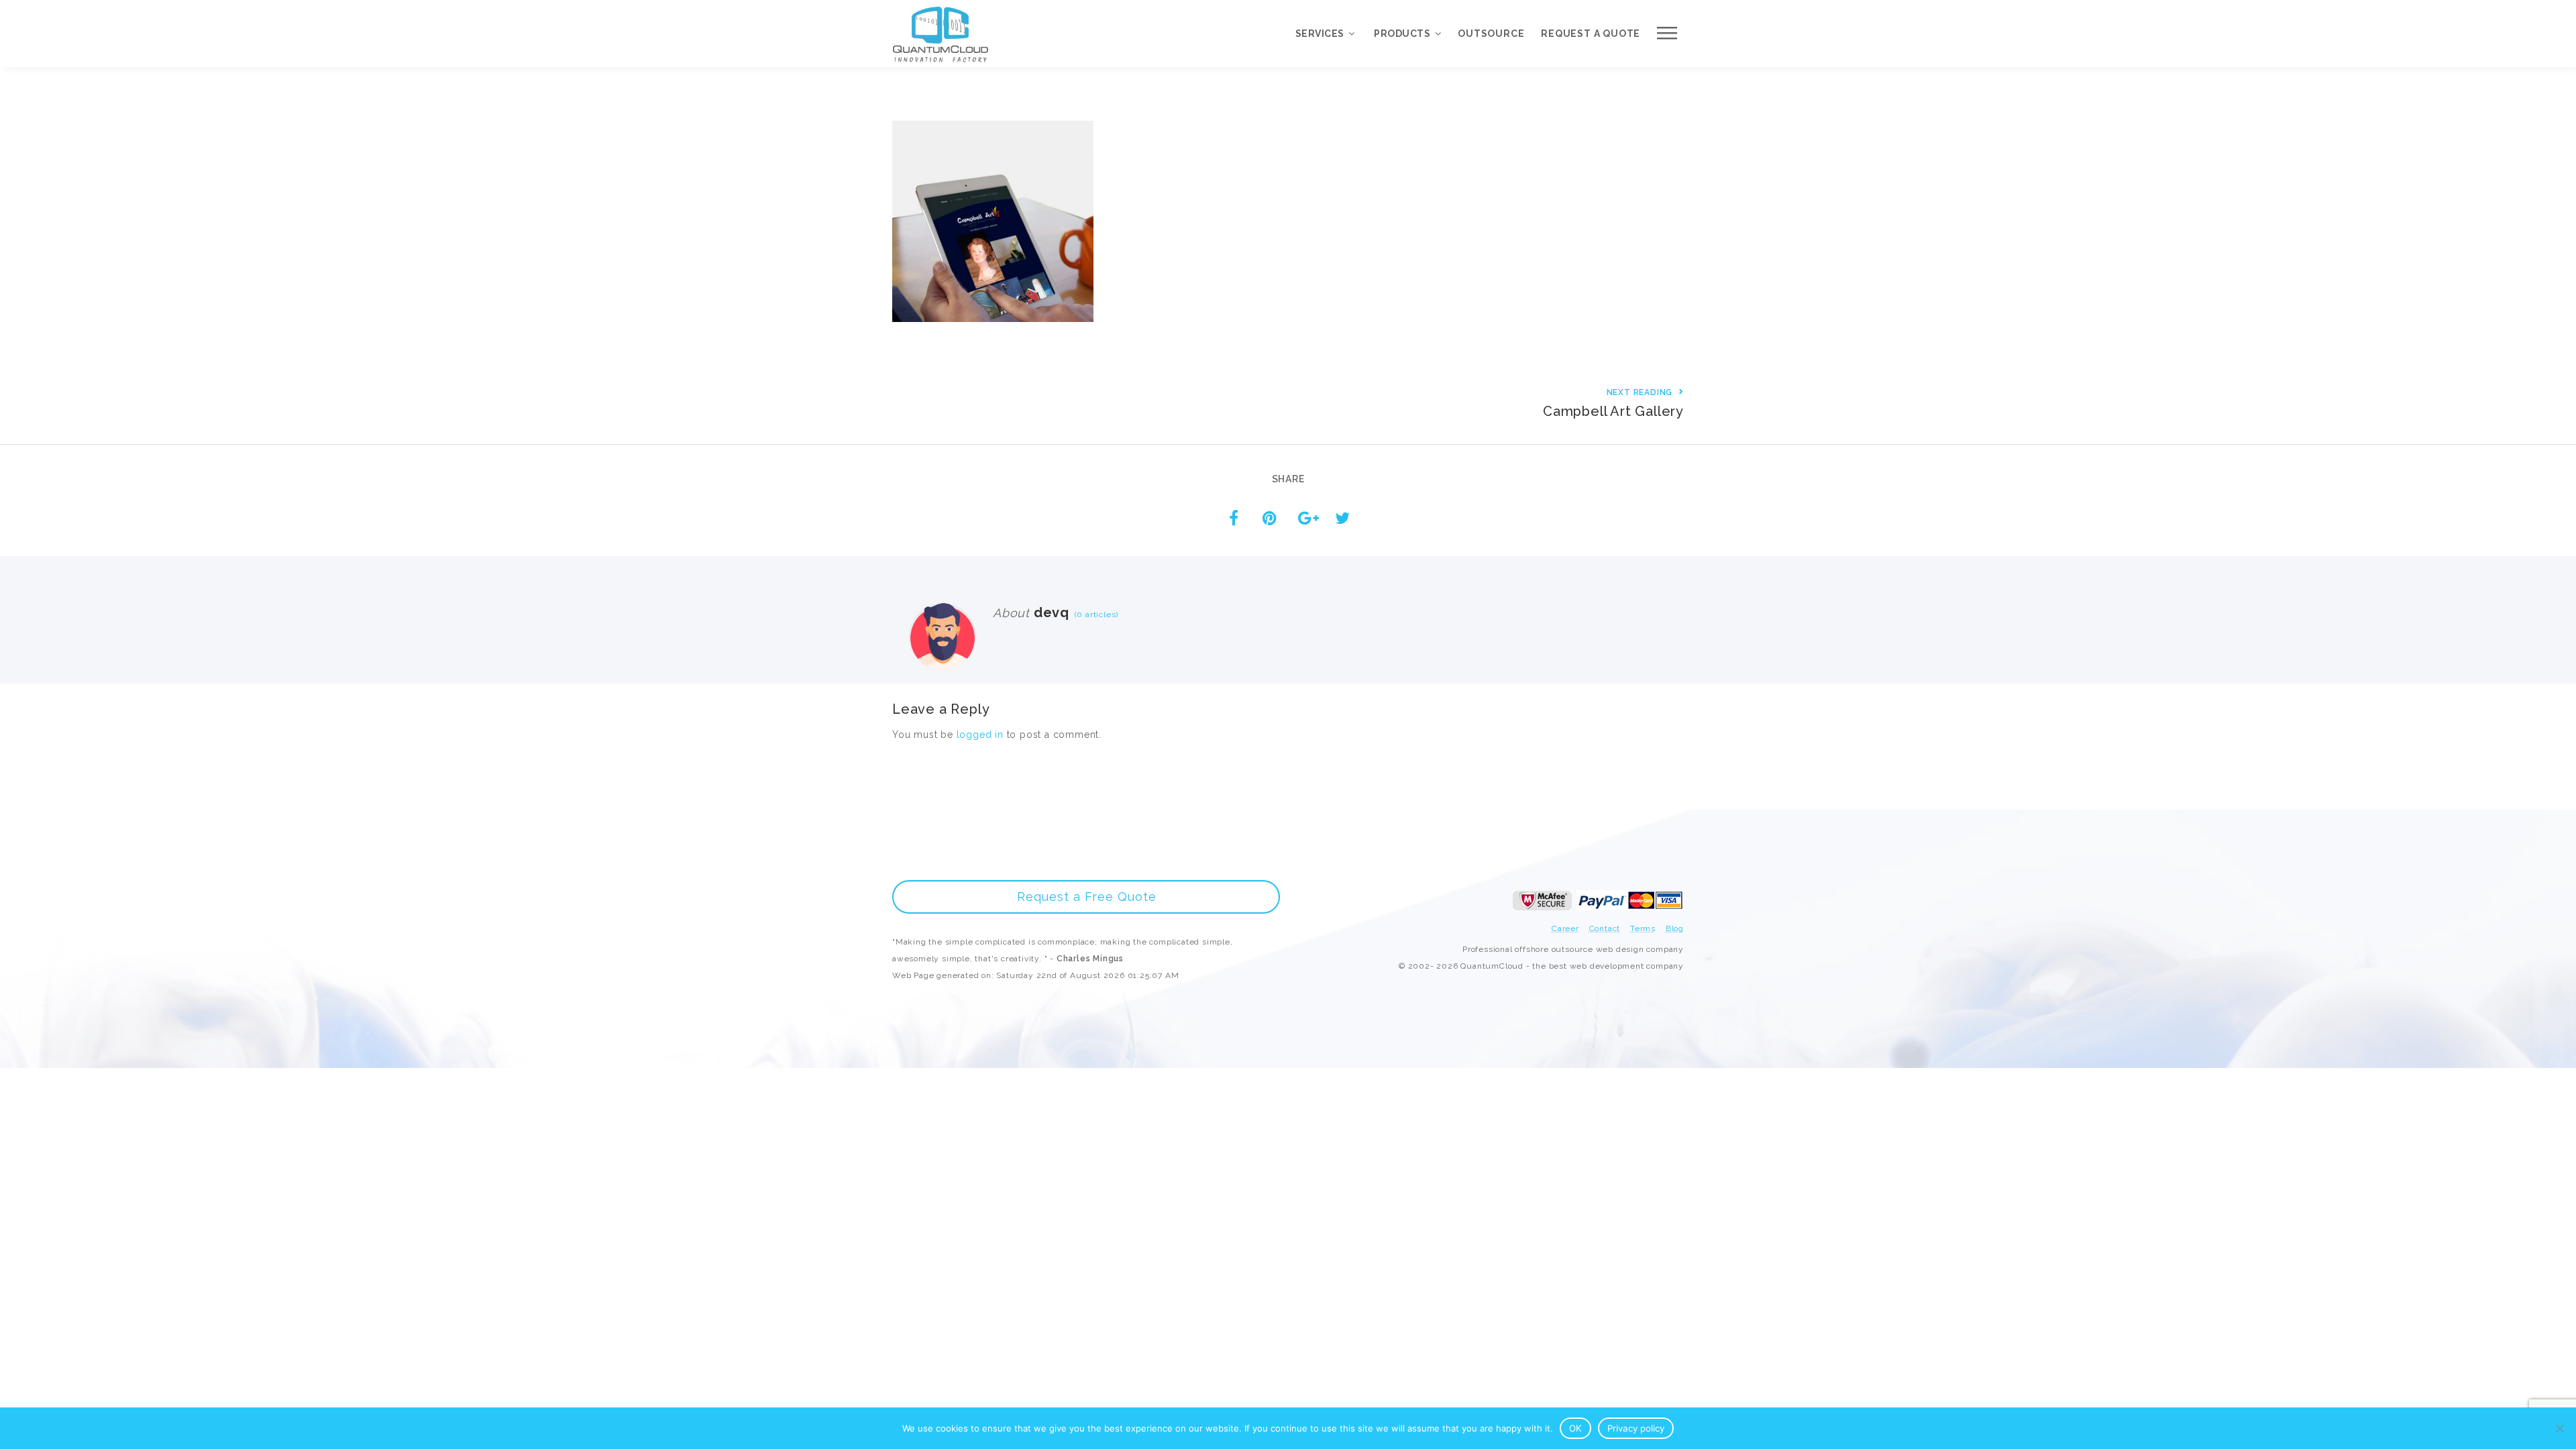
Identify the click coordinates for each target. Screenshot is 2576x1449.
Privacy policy (1636, 1428)
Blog (1675, 928)
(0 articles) (1094, 614)
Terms (1643, 928)
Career (1565, 928)
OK (1575, 1428)
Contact (1605, 928)
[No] (2559, 1428)
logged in (980, 735)
